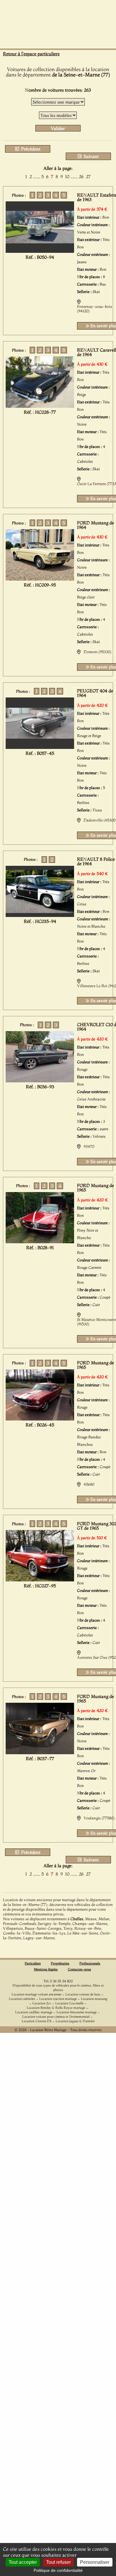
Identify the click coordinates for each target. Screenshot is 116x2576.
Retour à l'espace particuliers (31, 54)
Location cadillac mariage (34, 2012)
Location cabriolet (22, 1999)
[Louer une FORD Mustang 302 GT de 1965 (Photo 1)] (40, 1580)
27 (88, 177)
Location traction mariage (58, 1999)
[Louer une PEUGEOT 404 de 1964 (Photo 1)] (40, 747)
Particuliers (33, 1963)
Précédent (30, 149)
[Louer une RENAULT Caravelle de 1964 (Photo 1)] (40, 406)
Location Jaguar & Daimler (75, 2021)
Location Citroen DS (37, 2021)
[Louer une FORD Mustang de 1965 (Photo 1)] (40, 1241)
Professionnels (90, 1963)
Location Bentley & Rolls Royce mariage (56, 2008)
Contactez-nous (79, 1969)
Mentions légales (46, 1969)
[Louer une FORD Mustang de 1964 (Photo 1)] (40, 579)
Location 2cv (42, 2003)
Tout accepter (23, 2562)
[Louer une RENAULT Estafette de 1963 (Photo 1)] (40, 251)
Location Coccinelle (69, 2003)
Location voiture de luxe (83, 1994)
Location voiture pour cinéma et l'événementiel (56, 2017)
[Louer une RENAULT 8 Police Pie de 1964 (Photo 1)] (40, 915)
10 (67, 177)
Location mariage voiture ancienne (36, 1994)
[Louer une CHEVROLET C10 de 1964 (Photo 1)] (40, 1081)
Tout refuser (58, 2562)
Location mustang (94, 1999)
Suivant (91, 156)
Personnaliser (95, 2562)
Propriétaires (60, 1963)
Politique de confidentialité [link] (58, 2570)
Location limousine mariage (77, 2012)
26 (81, 177)
